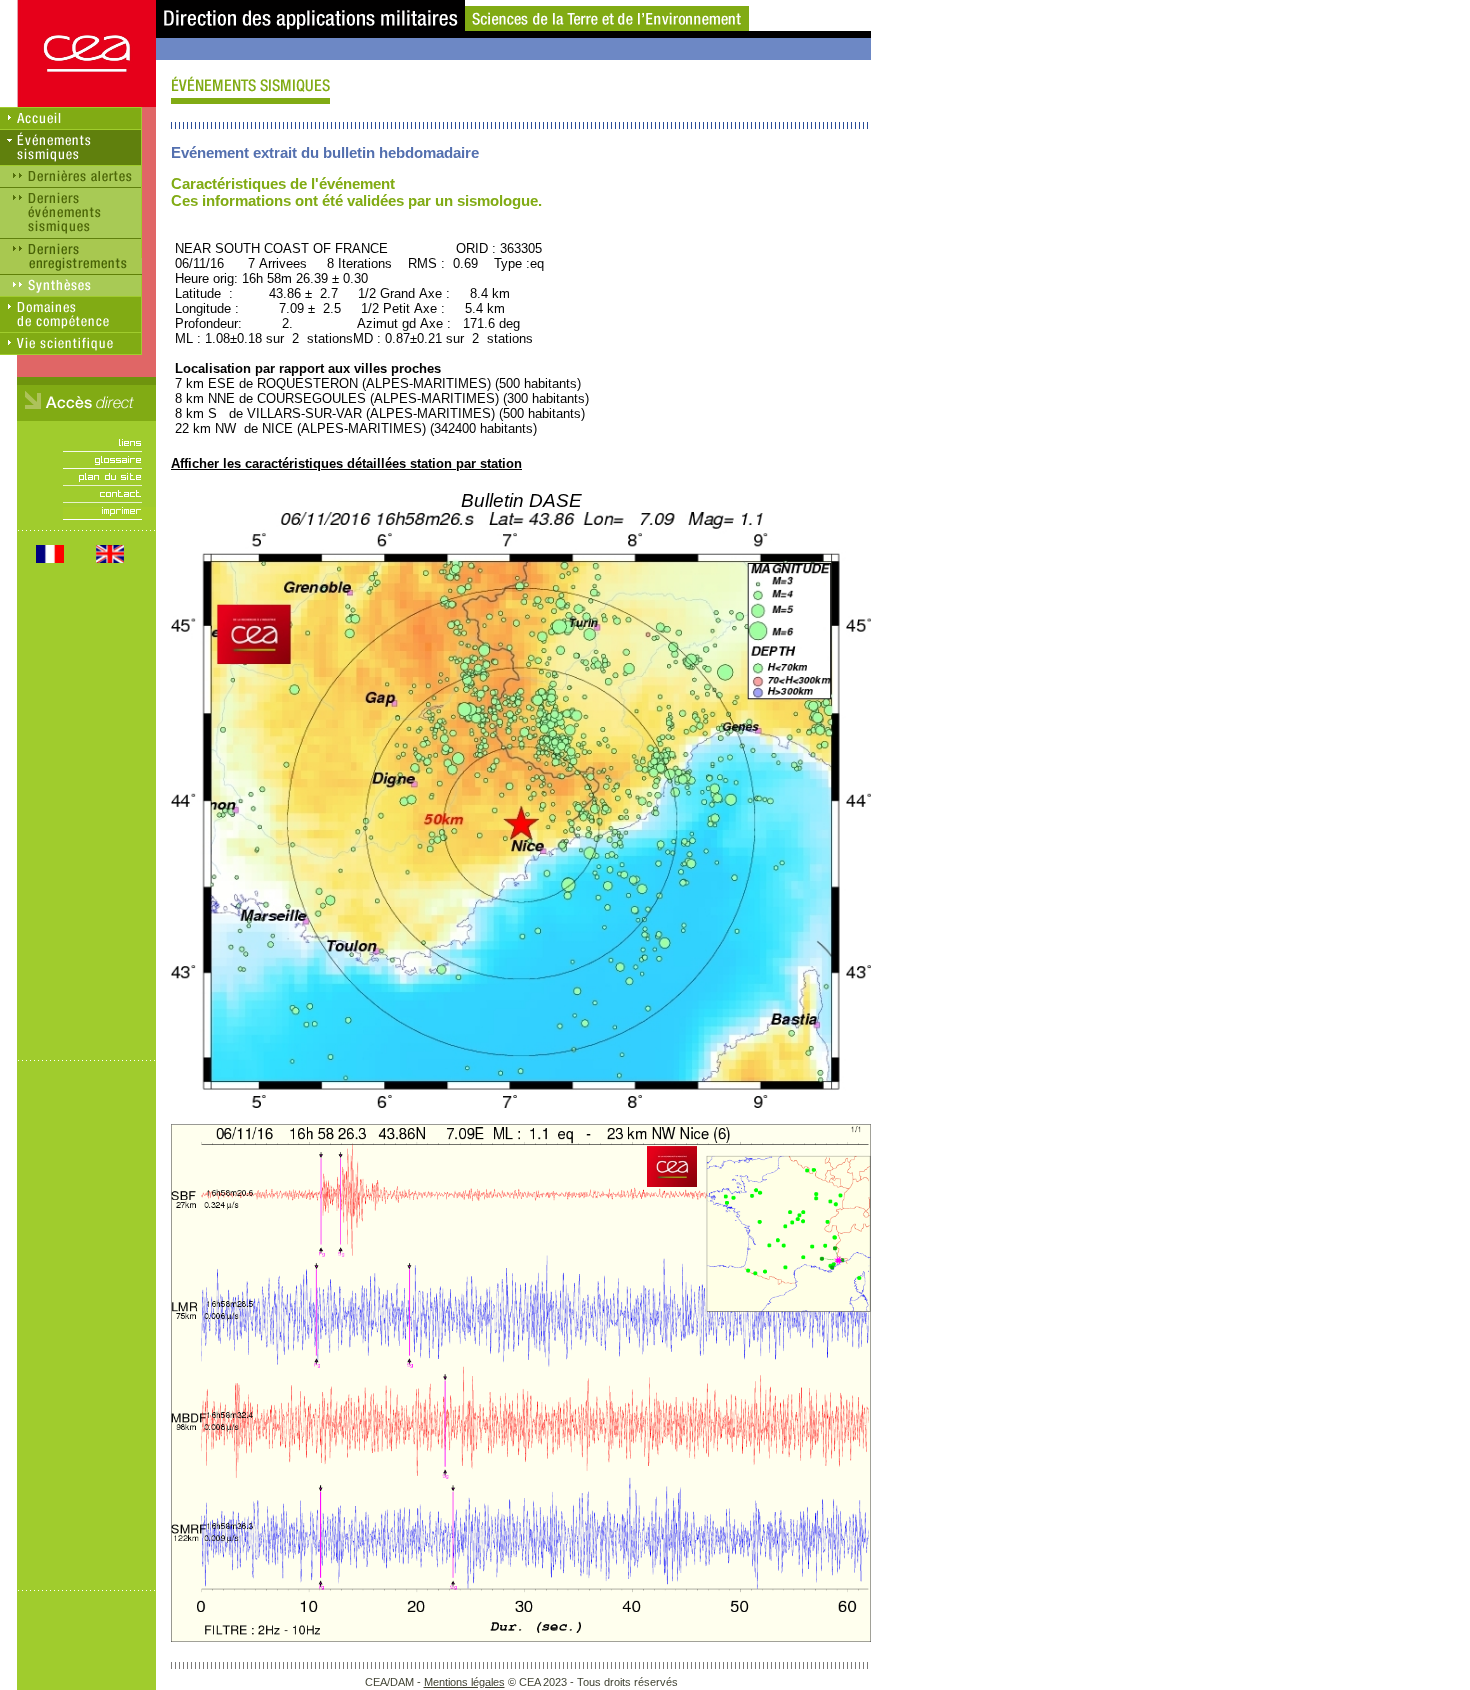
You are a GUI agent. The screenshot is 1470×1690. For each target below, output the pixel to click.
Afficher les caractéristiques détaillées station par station (346, 463)
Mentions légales (464, 1682)
